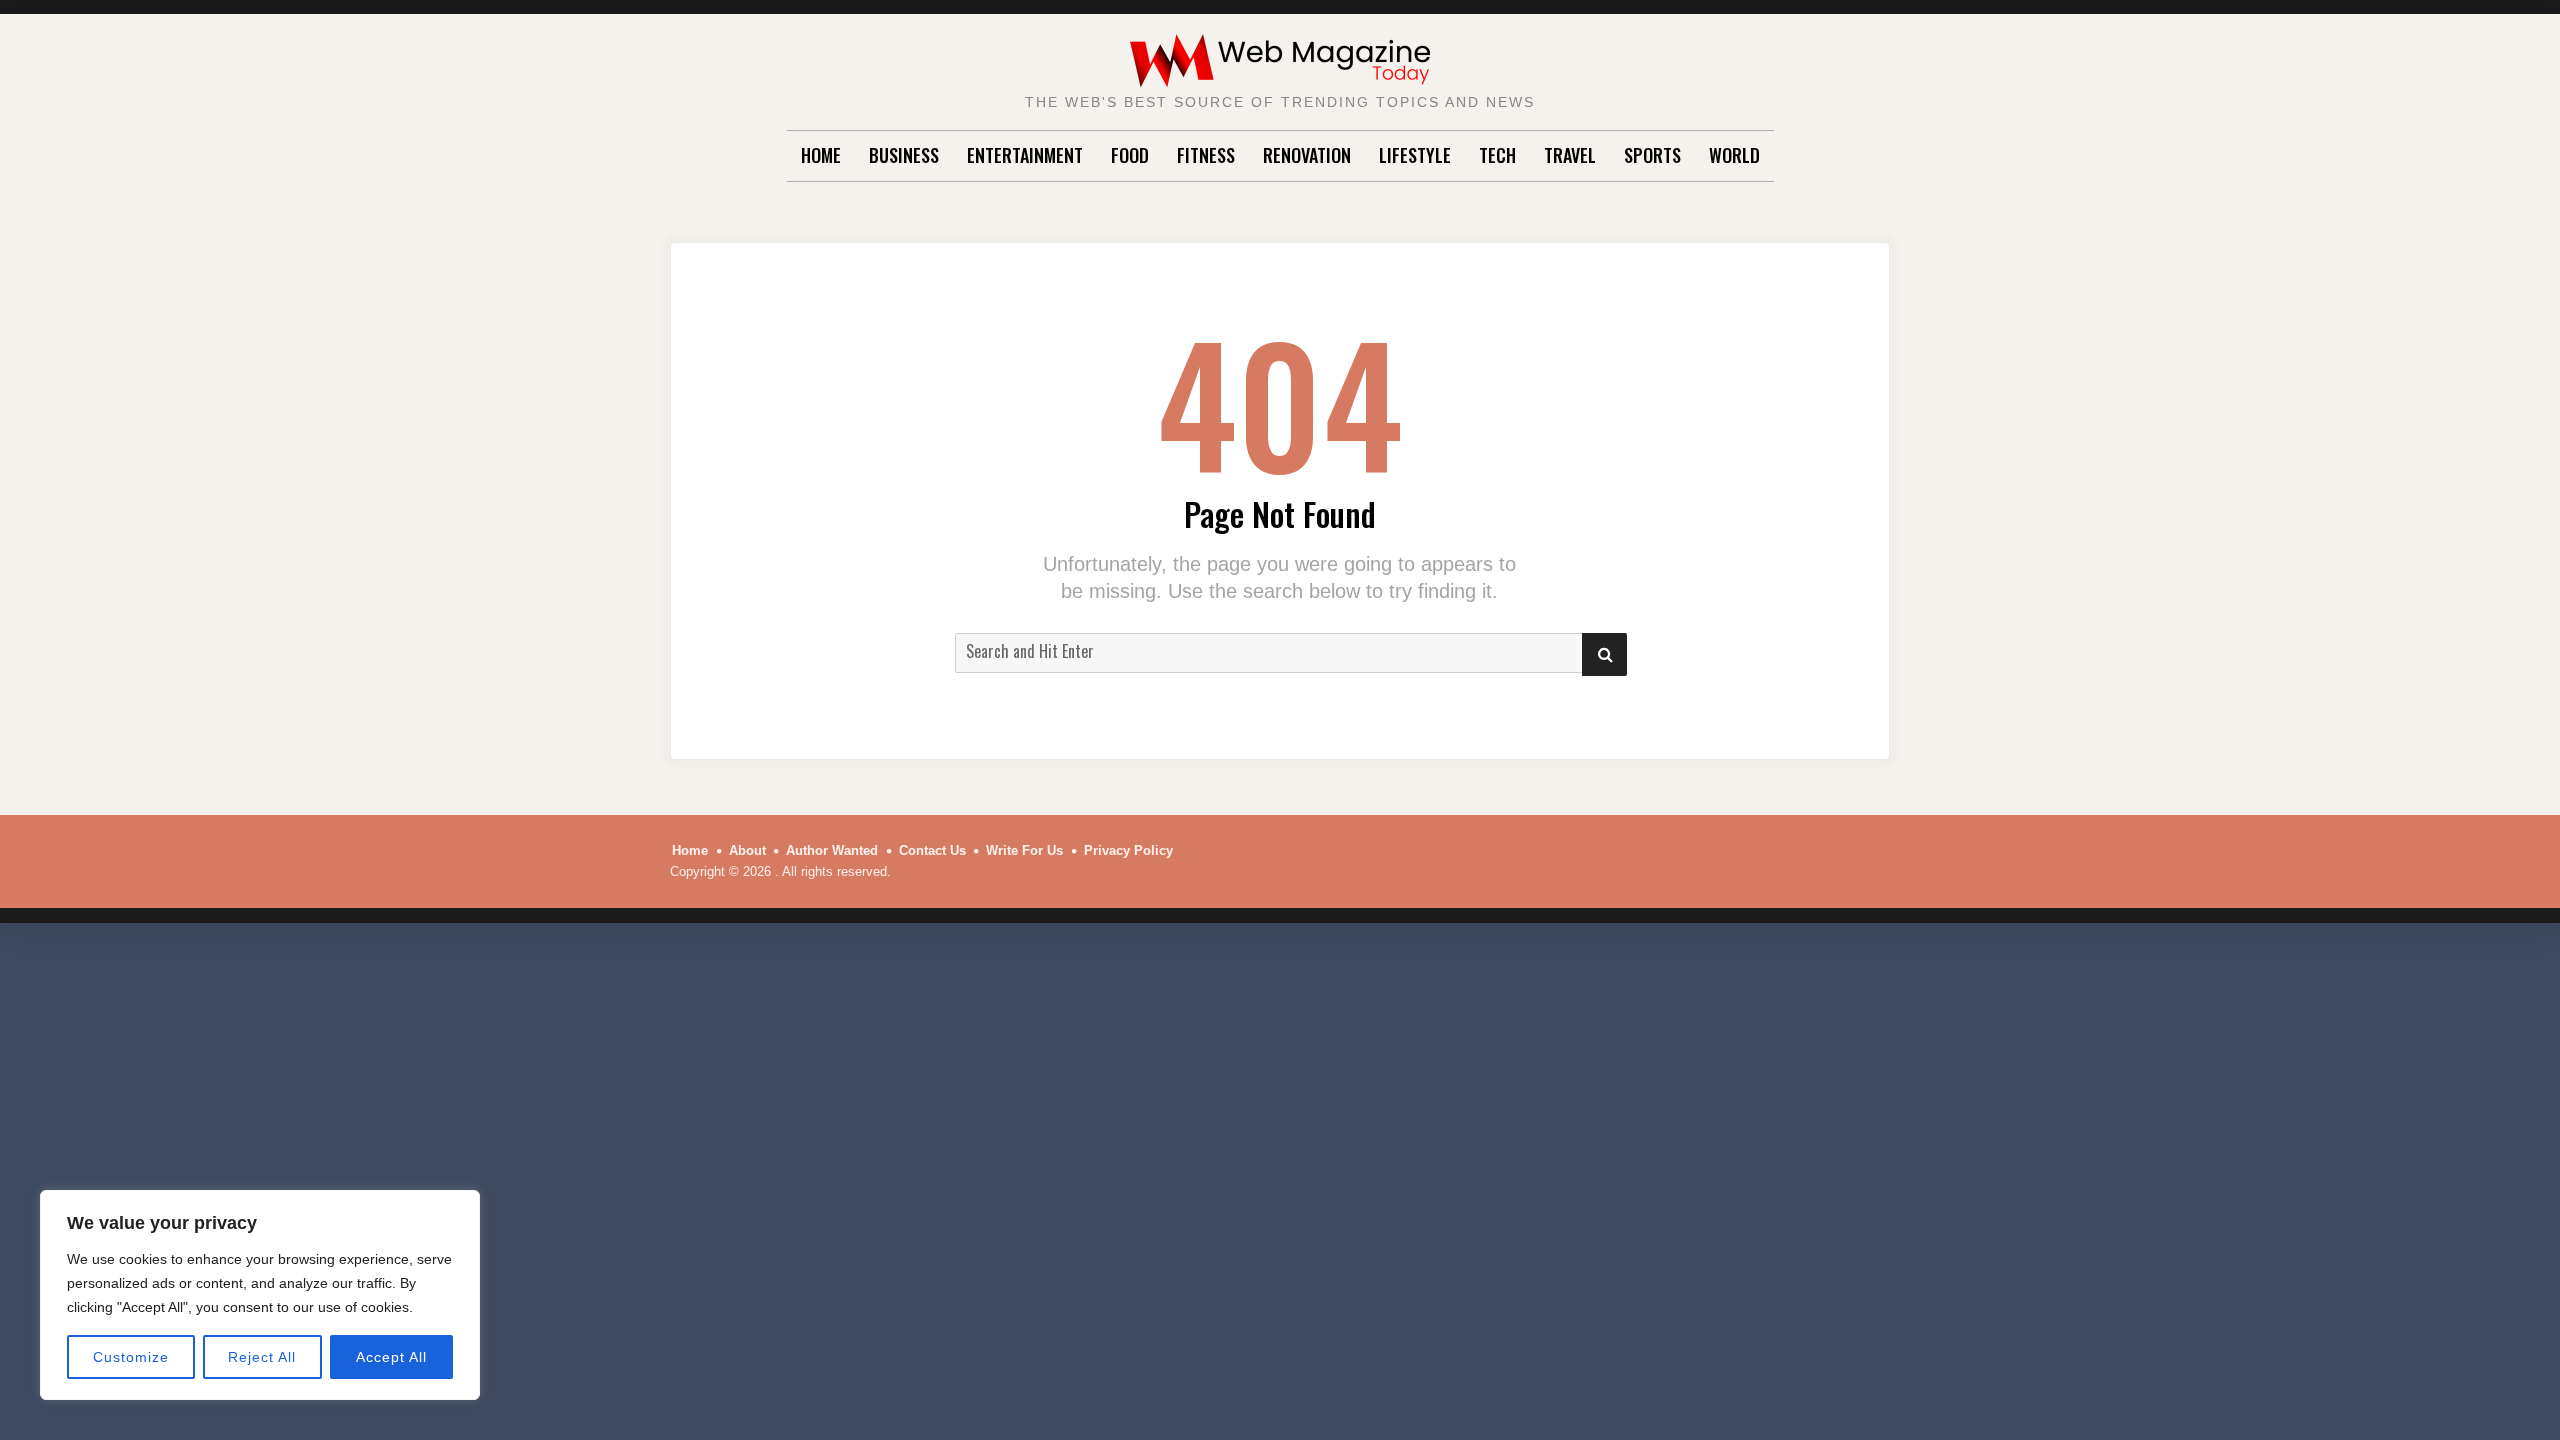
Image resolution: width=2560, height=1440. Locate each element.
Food (1130, 155)
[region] (260, 1295)
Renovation (1307, 155)
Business (904, 155)
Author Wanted (832, 850)
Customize (131, 1357)
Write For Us (1024, 850)
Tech (1497, 155)
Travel (1570, 155)
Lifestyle (1415, 155)
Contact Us (932, 850)
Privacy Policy (1128, 850)
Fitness (1206, 155)
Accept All (391, 1357)
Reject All (262, 1357)
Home (821, 155)
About (747, 850)
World (1734, 155)
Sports (1652, 155)
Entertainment (1025, 155)
